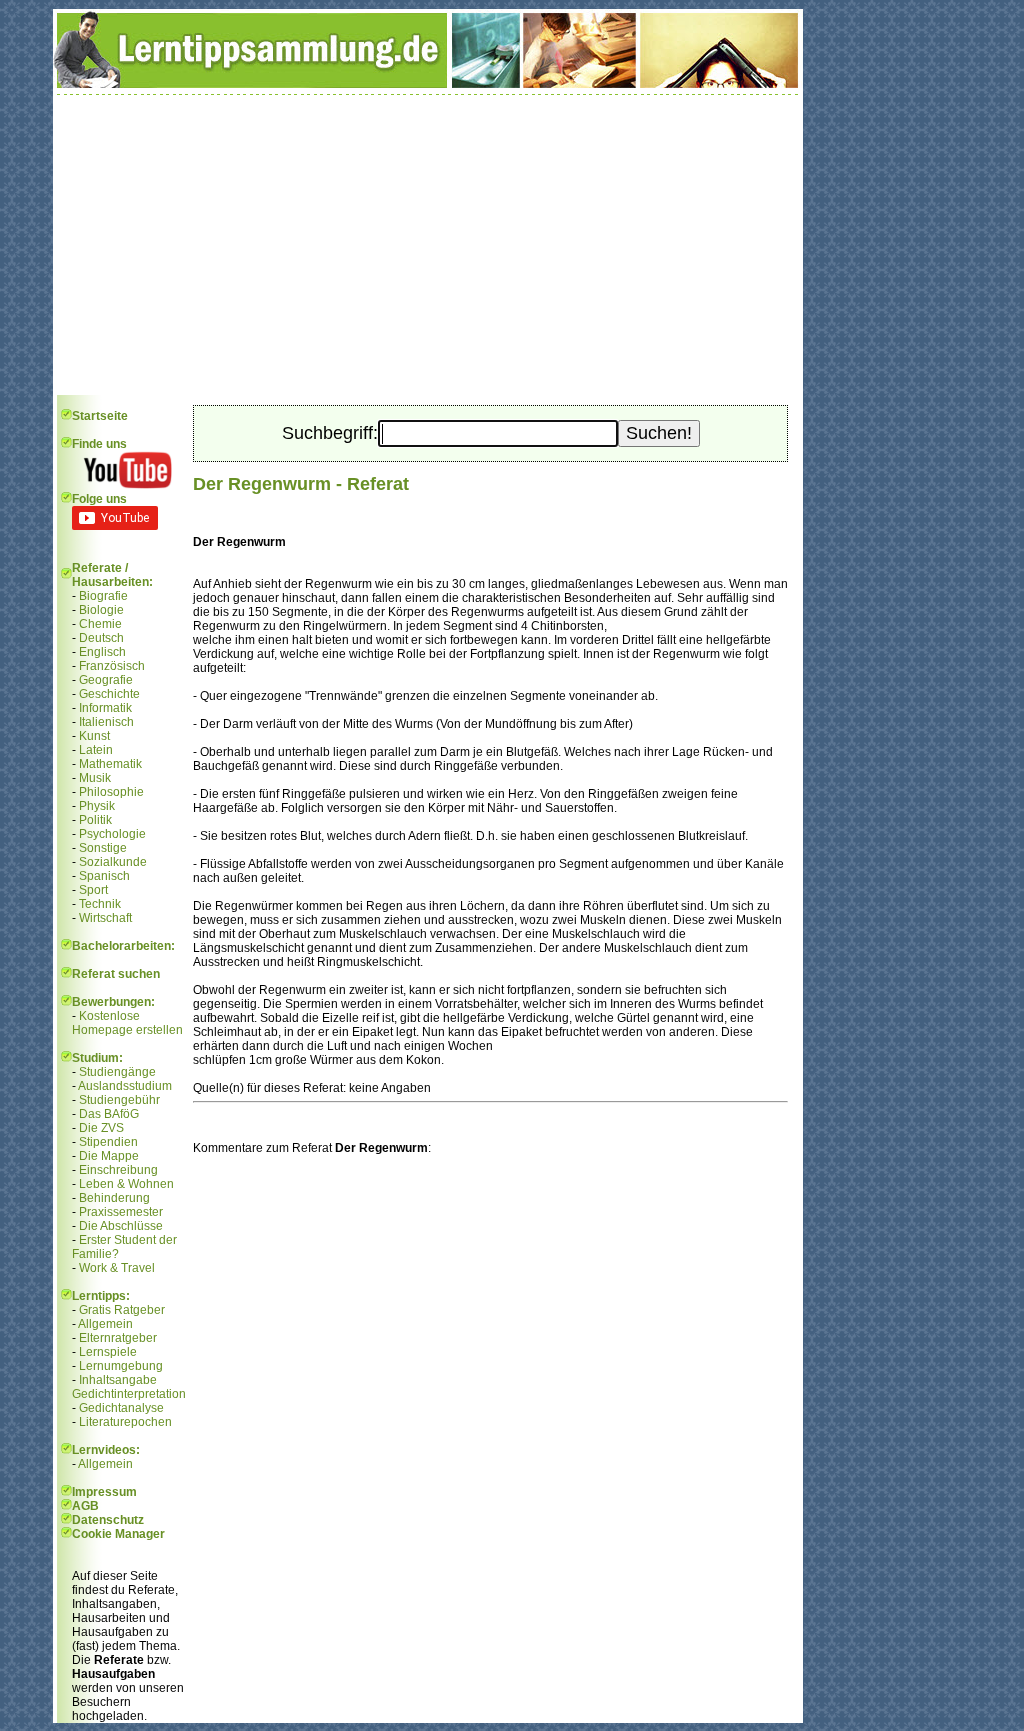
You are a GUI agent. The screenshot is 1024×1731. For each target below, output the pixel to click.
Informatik (105, 708)
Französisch (112, 666)
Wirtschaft (105, 918)
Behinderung (114, 1198)
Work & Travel (117, 1268)
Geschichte (109, 694)
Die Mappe (109, 1156)
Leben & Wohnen (126, 1184)
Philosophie (111, 792)
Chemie (100, 624)
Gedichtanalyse (121, 1408)
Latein (96, 750)
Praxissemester (121, 1212)
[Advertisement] (428, 245)
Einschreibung (118, 1170)
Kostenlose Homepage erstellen (127, 1023)
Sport (93, 890)
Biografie (103, 596)
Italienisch (106, 722)
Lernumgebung (121, 1366)
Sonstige (103, 848)
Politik (95, 820)
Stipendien (108, 1142)
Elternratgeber (118, 1338)
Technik (100, 904)
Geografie (106, 680)
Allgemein (105, 1324)
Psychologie (112, 834)
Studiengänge (117, 1072)
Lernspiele (108, 1352)
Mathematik (110, 764)
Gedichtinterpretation (129, 1394)
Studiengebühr (119, 1100)
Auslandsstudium (125, 1086)
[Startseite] (428, 84)
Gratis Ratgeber (122, 1310)
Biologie (101, 610)
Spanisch (104, 876)
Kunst (94, 736)
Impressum (104, 1492)
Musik (95, 778)
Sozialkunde (113, 862)
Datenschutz (108, 1520)
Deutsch (101, 638)
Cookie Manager (118, 1534)
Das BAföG (109, 1114)
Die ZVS (101, 1128)
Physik (97, 806)
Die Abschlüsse (121, 1226)
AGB (85, 1506)
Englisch (102, 652)
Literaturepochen (125, 1422)
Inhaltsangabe (118, 1380)
